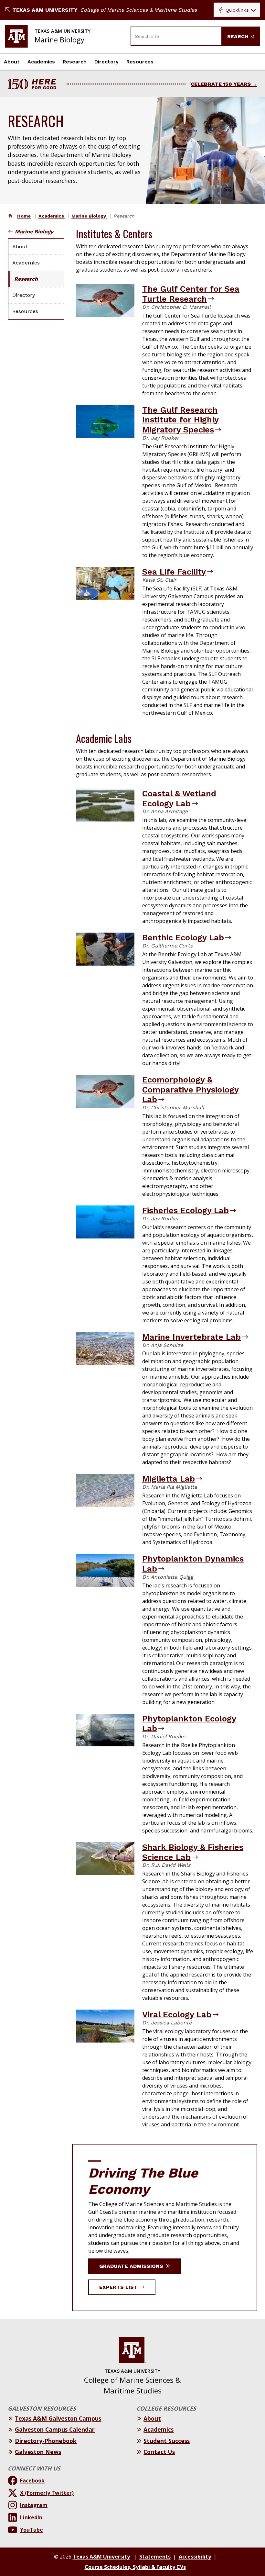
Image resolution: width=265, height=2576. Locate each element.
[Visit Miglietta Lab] (105, 1490)
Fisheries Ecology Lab (185, 1210)
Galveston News (38, 2452)
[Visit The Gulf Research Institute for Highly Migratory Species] (105, 421)
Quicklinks (237, 10)
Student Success (167, 2441)
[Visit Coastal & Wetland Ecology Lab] (105, 805)
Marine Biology (89, 216)
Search (239, 36)
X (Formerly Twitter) (47, 2493)
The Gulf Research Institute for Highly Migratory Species (180, 420)
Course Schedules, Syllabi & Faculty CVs (135, 2567)
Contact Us (159, 2452)
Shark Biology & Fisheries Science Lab (193, 1852)
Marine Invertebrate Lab (191, 1337)
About (12, 62)
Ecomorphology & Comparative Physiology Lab (191, 1089)
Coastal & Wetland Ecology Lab (179, 798)
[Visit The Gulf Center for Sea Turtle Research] (105, 300)
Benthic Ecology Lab (183, 937)
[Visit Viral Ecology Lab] (105, 2026)
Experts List (119, 2287)
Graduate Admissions (132, 2266)
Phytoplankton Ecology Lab (189, 1724)
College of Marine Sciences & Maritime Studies (138, 10)
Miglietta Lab (169, 1479)
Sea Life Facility (174, 572)
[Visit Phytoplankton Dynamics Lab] (105, 1570)
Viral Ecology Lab (177, 2014)
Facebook (32, 2481)
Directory (106, 62)
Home (24, 216)
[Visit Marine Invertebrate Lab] (105, 1349)
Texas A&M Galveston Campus (58, 2418)
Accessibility (195, 2557)
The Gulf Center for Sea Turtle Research (191, 294)
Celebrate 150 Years (221, 84)
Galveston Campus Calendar (55, 2429)
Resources (140, 62)
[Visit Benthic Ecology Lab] (105, 949)
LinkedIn (31, 2517)
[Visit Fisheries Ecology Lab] (105, 1222)
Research (75, 62)
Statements (155, 2557)
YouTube (32, 2530)
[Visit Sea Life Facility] (105, 583)
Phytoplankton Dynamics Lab (193, 1564)
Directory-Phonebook (46, 2441)
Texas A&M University (45, 10)
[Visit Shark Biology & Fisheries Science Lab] (105, 1859)
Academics (41, 62)
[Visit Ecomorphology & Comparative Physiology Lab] (105, 1091)
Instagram (34, 2505)
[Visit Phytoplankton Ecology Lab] (105, 1730)
